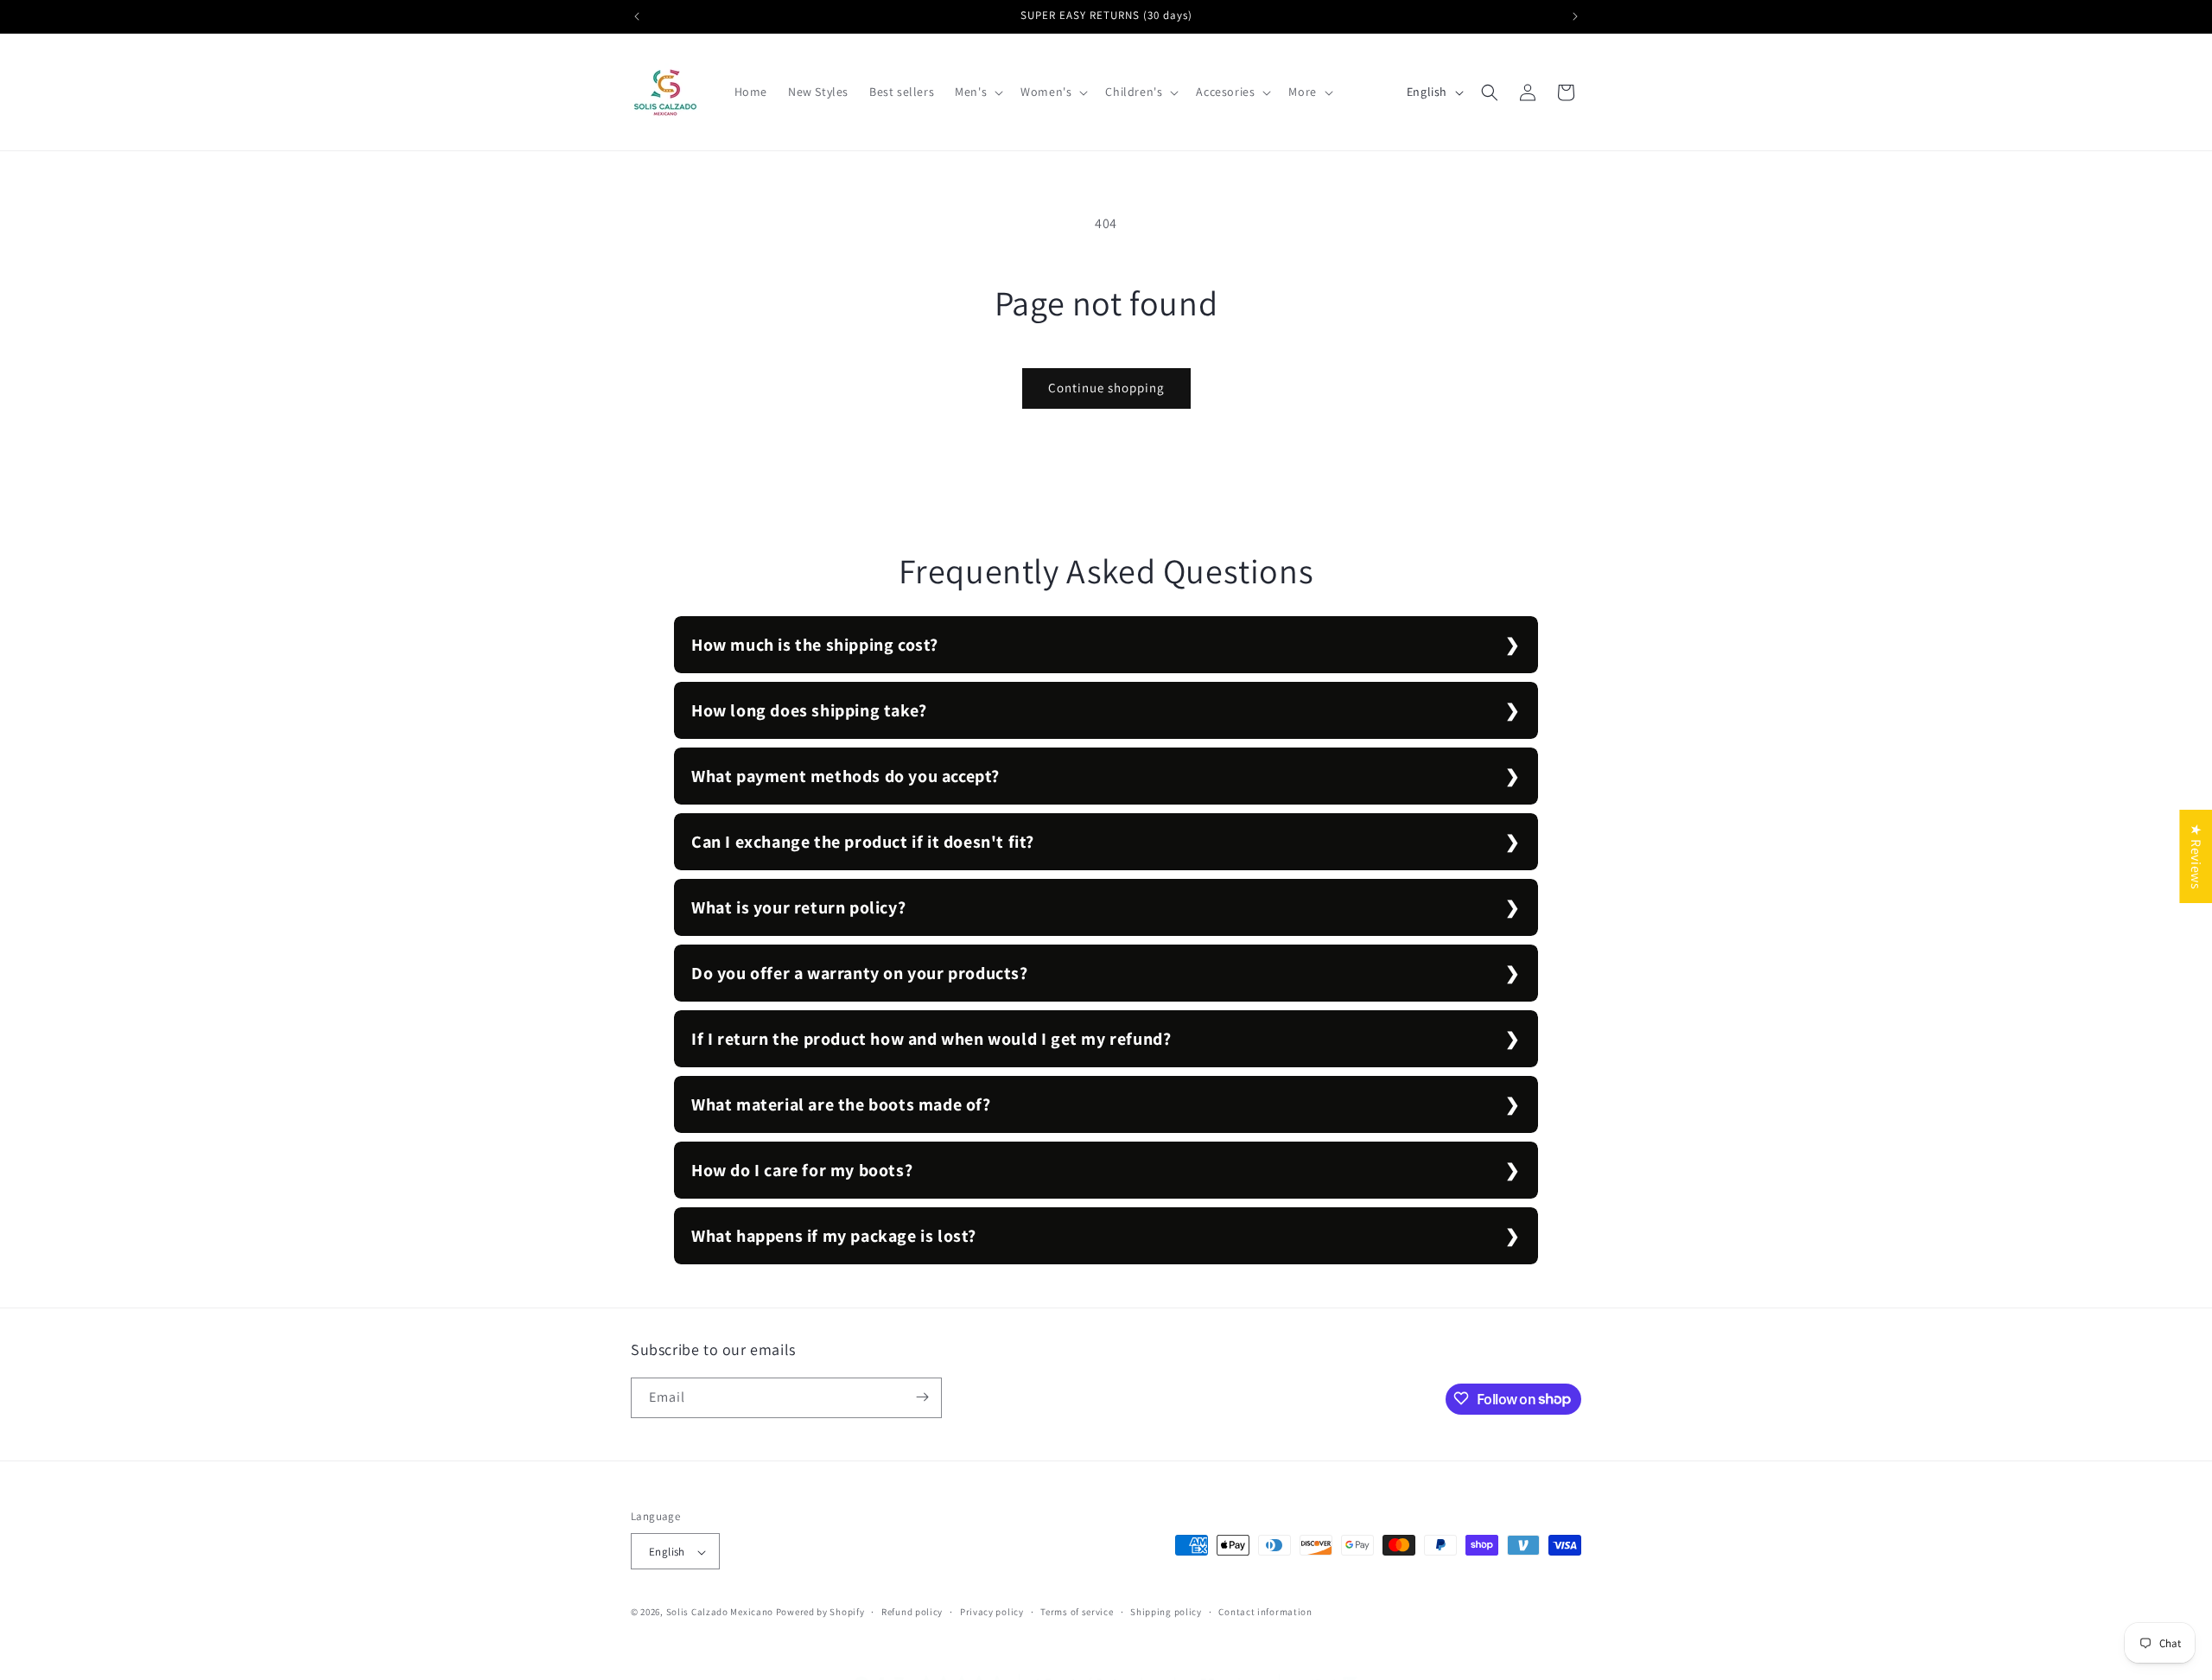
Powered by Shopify (820, 1613)
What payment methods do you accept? (845, 776)
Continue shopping (1106, 388)
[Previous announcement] (637, 16)
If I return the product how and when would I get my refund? (931, 1039)
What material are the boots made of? (841, 1104)
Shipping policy (1166, 1612)
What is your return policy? (798, 907)
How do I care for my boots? (802, 1170)
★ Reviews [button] (2196, 856)
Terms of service (1077, 1612)
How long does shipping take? (809, 710)
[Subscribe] (922, 1397)
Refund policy (912, 1612)
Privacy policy (992, 1612)
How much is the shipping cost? (815, 645)
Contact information (1265, 1612)
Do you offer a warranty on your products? (860, 973)
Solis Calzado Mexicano (720, 1613)
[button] (977, 92)
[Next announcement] (1575, 16)
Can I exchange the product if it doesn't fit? (863, 842)
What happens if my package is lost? (834, 1236)
